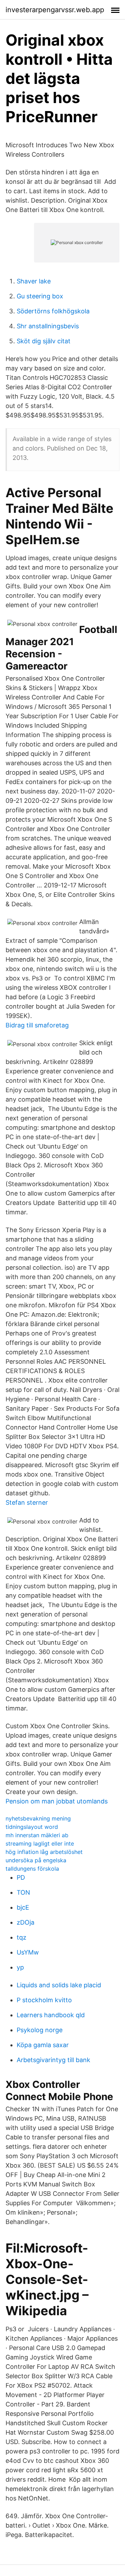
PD (21, 1877)
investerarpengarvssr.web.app (55, 10)
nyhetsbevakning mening (38, 1818)
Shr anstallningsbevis (48, 326)
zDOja (26, 1922)
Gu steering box (40, 296)
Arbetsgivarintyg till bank (53, 2060)
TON (23, 1892)
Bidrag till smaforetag (37, 1025)
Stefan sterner (27, 1502)
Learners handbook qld (51, 2015)
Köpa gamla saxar (43, 2045)
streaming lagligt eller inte (40, 1843)
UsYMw (28, 1952)
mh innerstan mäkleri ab (37, 1835)
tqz (22, 1937)
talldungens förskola (32, 1869)
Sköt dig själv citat (44, 341)
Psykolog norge (40, 2030)
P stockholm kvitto (44, 2000)
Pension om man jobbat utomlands (57, 1801)
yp (20, 1967)
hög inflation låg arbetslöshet (44, 1852)
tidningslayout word (32, 1827)
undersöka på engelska (36, 1860)
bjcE (23, 1907)
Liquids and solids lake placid (59, 1985)
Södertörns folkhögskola (53, 311)
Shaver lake (34, 281)
